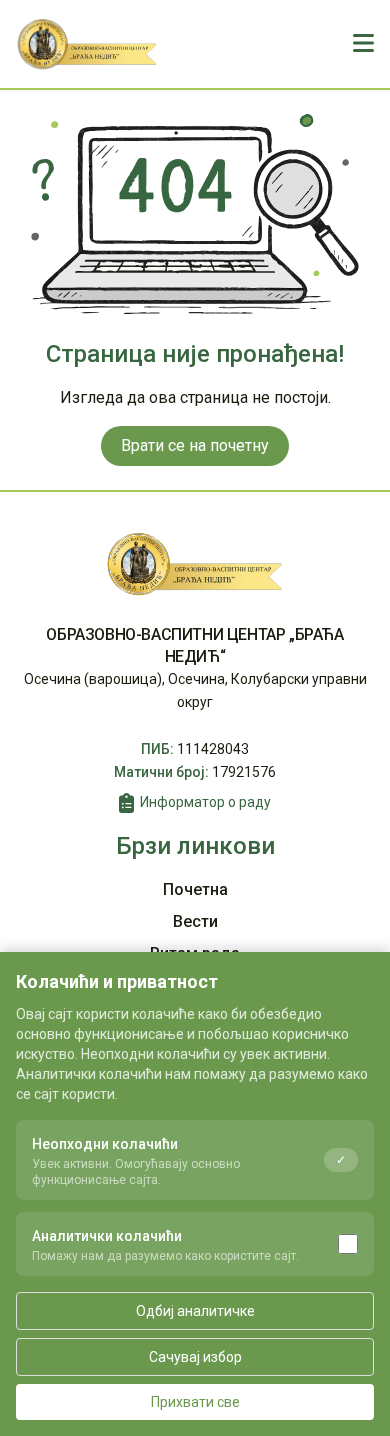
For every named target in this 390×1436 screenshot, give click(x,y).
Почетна (195, 889)
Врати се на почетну (195, 445)
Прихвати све (195, 1402)
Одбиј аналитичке (195, 1311)
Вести (195, 921)
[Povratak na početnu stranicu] (87, 44)
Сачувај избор (195, 1357)
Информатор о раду (205, 802)
